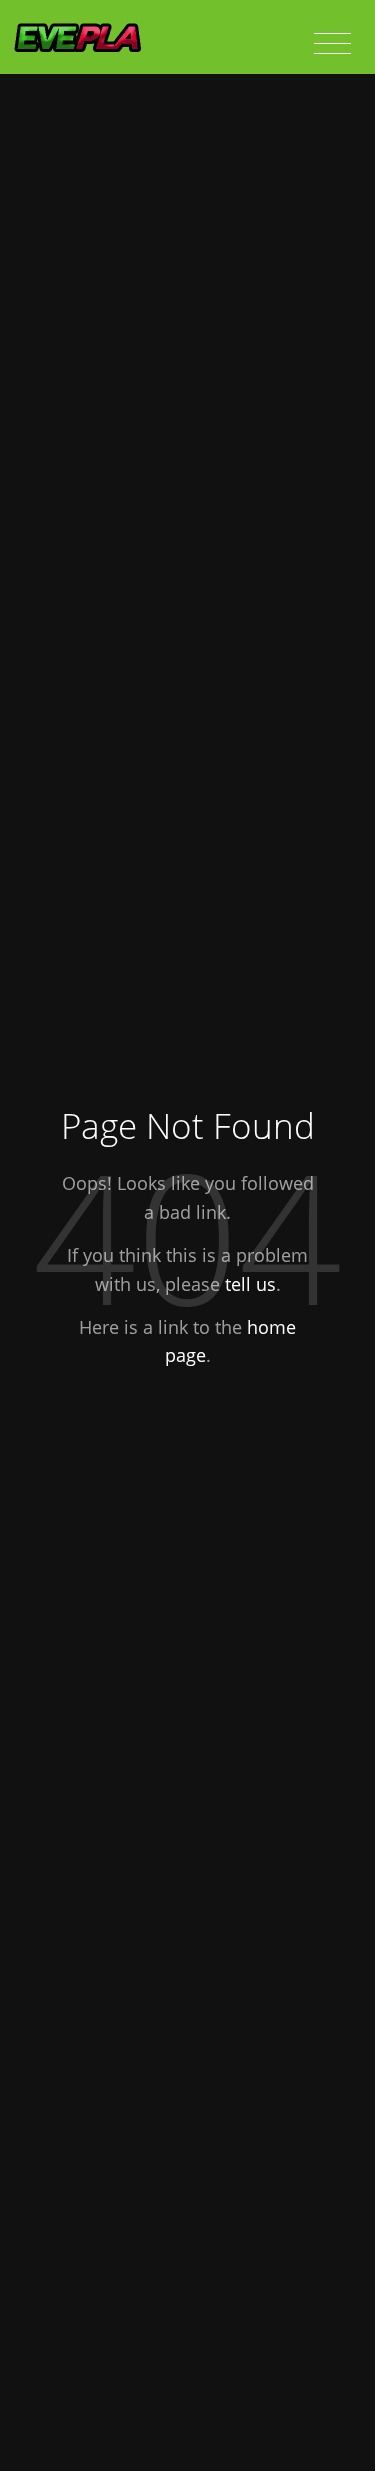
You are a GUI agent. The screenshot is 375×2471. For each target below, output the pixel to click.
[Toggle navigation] (332, 44)
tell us (250, 1284)
